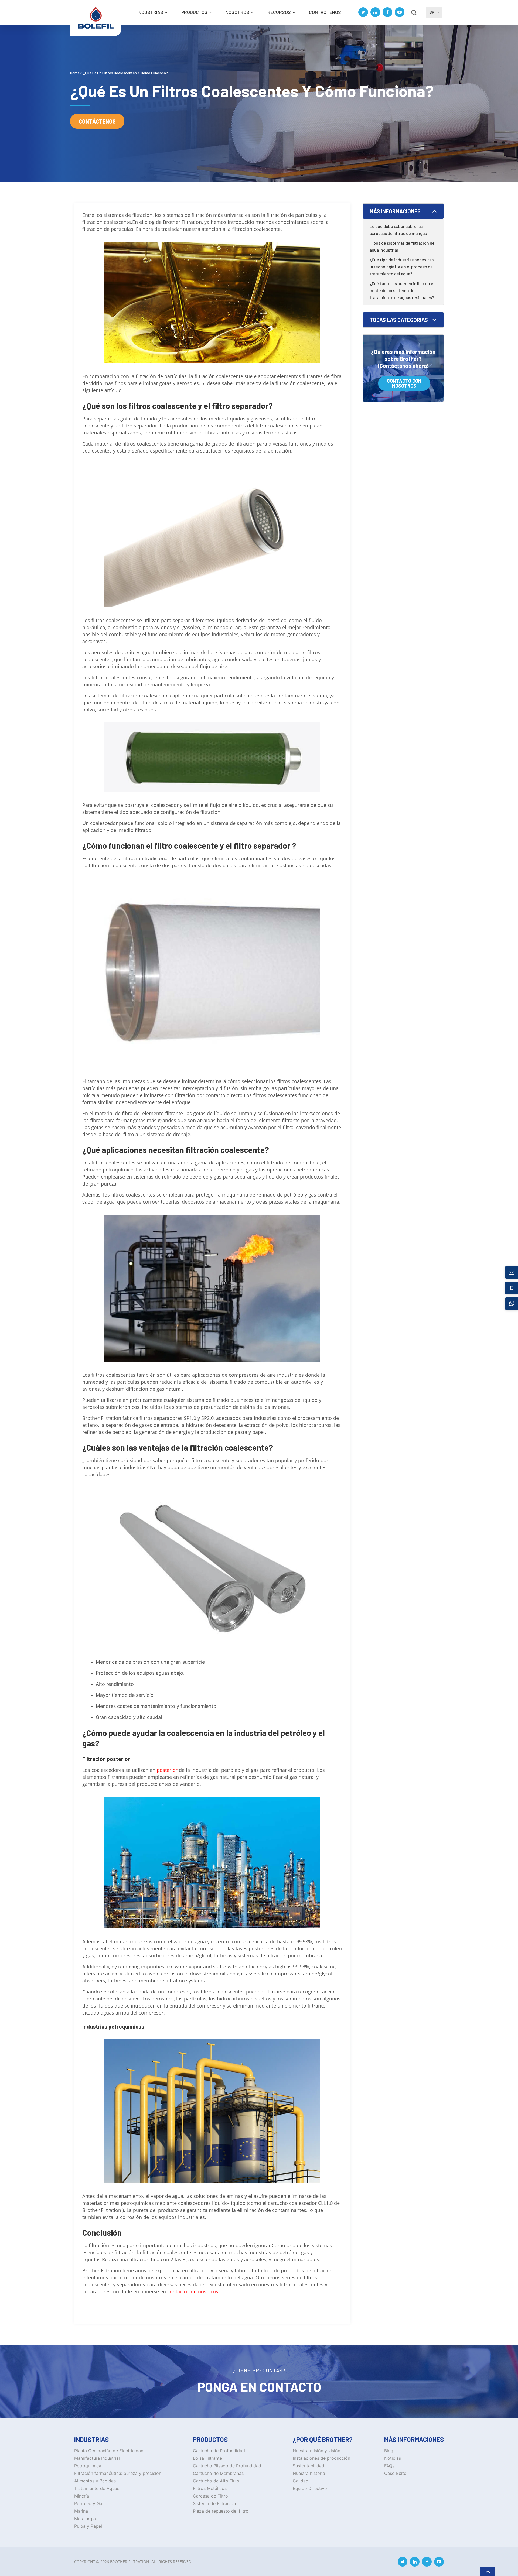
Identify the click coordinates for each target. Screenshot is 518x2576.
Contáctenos (325, 12)
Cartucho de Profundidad (219, 2451)
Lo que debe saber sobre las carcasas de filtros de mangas (398, 230)
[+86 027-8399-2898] (512, 1288)
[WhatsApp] (512, 1304)
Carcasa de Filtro (210, 2496)
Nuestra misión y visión (316, 2451)
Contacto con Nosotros (404, 383)
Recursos (279, 12)
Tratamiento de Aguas (97, 2488)
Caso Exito (395, 2473)
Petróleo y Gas (89, 2503)
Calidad (301, 2481)
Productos (194, 12)
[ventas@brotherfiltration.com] (512, 1272)
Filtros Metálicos (210, 2488)
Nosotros (237, 12)
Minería (82, 2496)
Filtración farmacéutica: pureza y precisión (118, 2473)
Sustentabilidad (309, 2466)
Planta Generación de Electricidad (109, 2451)
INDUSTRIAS (150, 12)
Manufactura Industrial (97, 2458)
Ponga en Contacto (259, 2387)
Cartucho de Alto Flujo (216, 2481)
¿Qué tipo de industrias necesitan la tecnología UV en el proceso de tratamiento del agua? (402, 267)
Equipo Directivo (310, 2488)
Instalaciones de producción (321, 2458)
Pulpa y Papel (88, 2526)
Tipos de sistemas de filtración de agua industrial (402, 246)
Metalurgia (85, 2519)
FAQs (389, 2466)
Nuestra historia (309, 2473)
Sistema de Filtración (214, 2503)
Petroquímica (88, 2466)
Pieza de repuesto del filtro (221, 2511)
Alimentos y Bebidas (95, 2481)
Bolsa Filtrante (207, 2458)
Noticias (393, 2458)
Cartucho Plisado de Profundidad (227, 2466)
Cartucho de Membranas (218, 2473)
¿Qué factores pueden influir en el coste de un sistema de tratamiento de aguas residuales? (402, 290)
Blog (389, 2451)
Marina (81, 2511)
